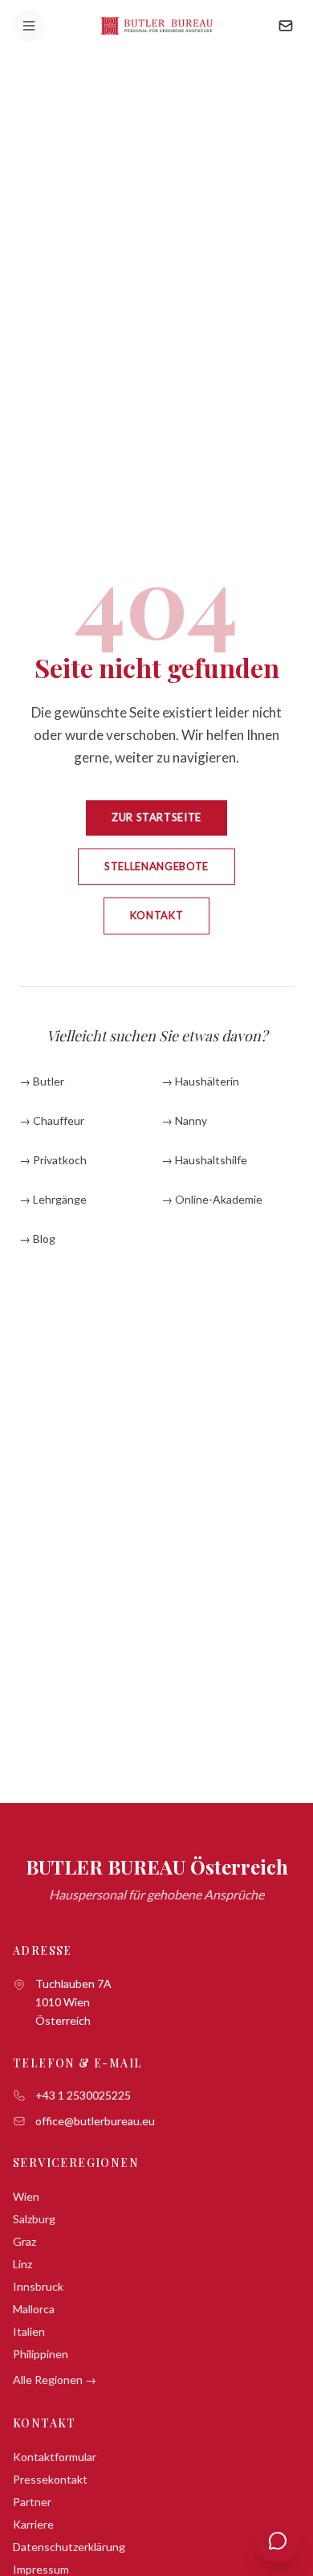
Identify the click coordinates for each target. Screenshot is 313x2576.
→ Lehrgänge (53, 1199)
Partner (32, 2502)
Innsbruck (38, 2286)
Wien (26, 2196)
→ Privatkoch (53, 1160)
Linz (22, 2264)
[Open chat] (278, 2541)
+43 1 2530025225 (83, 2095)
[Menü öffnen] (29, 26)
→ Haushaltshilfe (204, 1160)
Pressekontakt (50, 2479)
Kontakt (157, 915)
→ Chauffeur (52, 1120)
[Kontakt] (286, 26)
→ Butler (42, 1081)
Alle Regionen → (55, 2380)
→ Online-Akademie (212, 1199)
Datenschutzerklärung (69, 2547)
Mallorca (34, 2309)
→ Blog (37, 1239)
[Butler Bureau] (157, 26)
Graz (24, 2241)
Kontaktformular (55, 2457)
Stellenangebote (156, 866)
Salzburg (34, 2219)
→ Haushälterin (200, 1081)
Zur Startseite (156, 817)
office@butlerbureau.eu (95, 2121)
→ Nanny (184, 1120)
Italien (29, 2331)
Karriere (33, 2524)
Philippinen (41, 2354)
